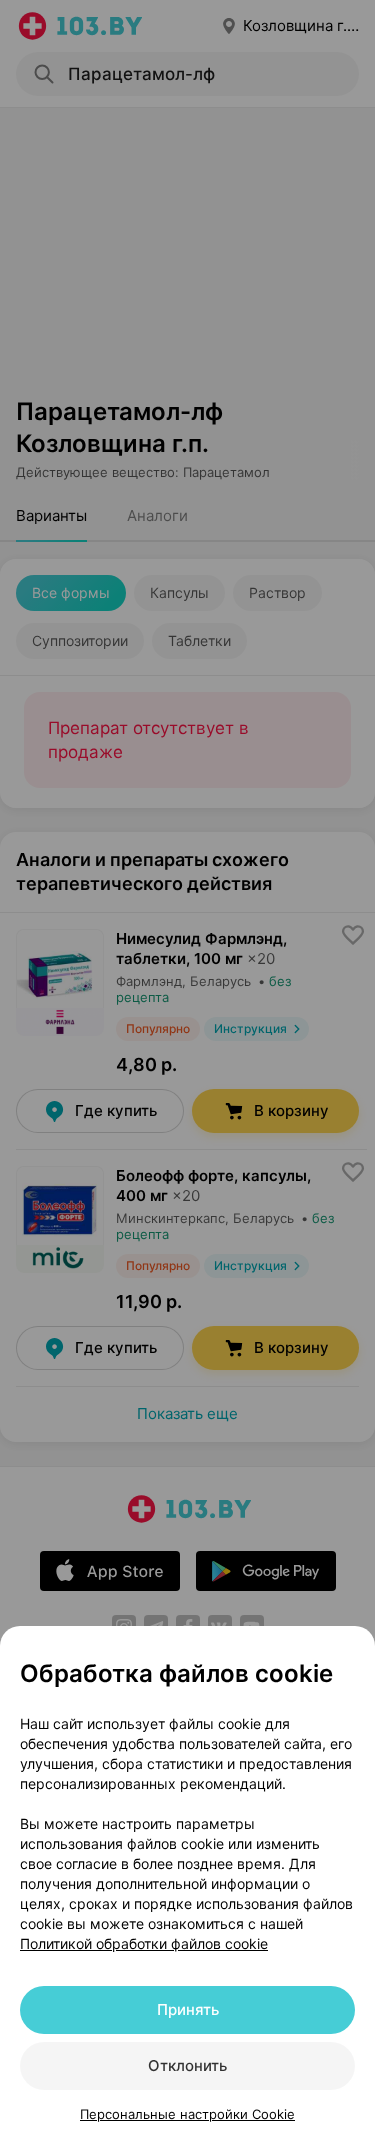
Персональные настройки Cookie (187, 2114)
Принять (188, 2009)
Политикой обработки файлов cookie (144, 1943)
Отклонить (187, 2065)
